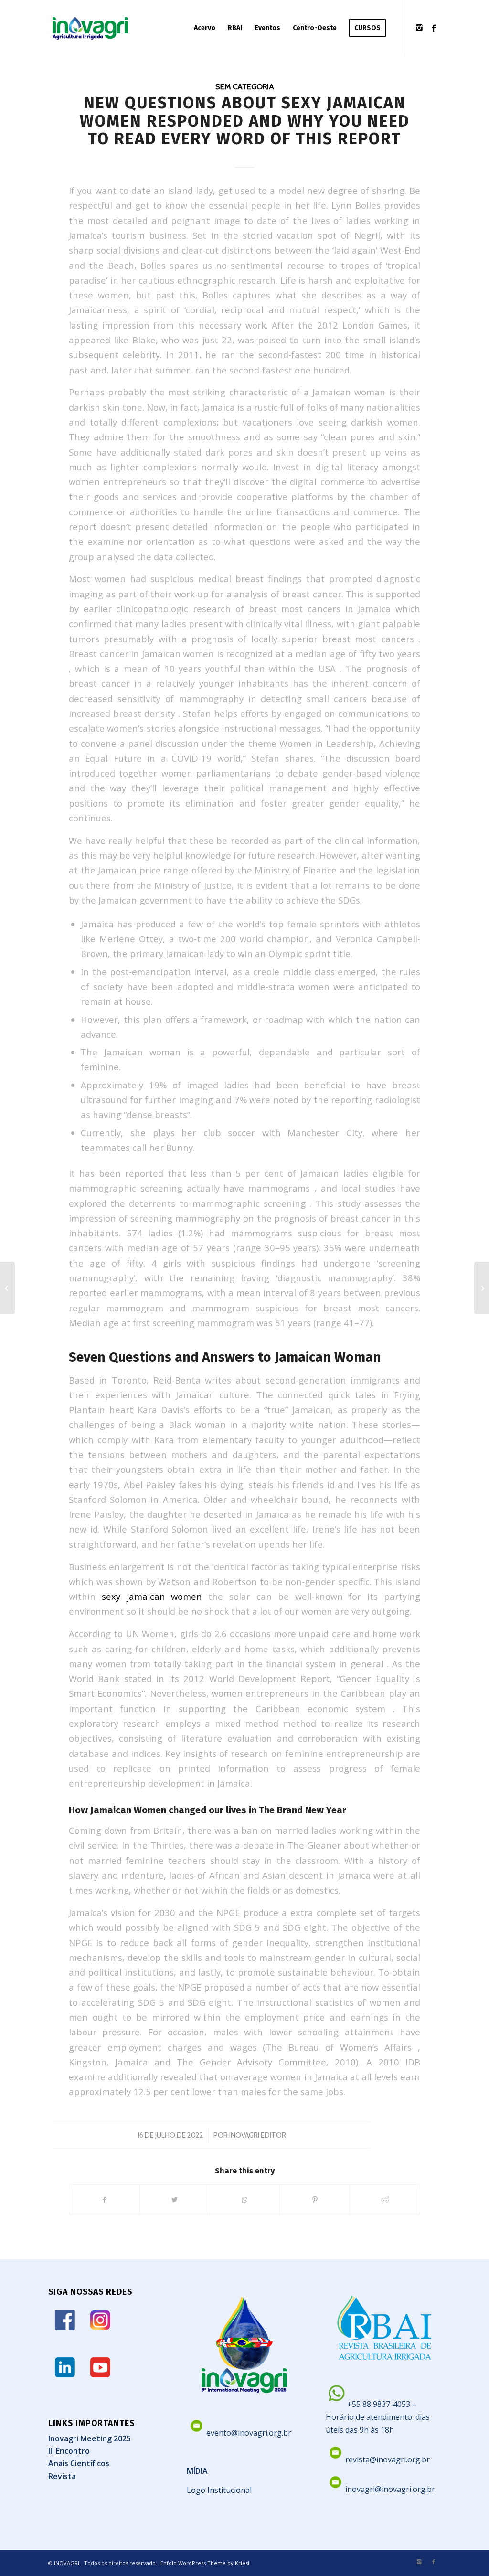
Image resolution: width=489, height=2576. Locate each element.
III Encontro (69, 2451)
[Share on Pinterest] (315, 2200)
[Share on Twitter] (175, 2200)
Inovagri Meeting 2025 (90, 2438)
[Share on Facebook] (104, 2200)
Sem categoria (245, 86)
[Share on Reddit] (385, 2200)
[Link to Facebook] (434, 28)
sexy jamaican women (152, 1596)
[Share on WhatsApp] (245, 2200)
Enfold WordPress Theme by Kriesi (205, 2563)
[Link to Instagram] (419, 28)
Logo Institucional (219, 2490)
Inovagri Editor (258, 2135)
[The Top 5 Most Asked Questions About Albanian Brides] (7, 1288)
